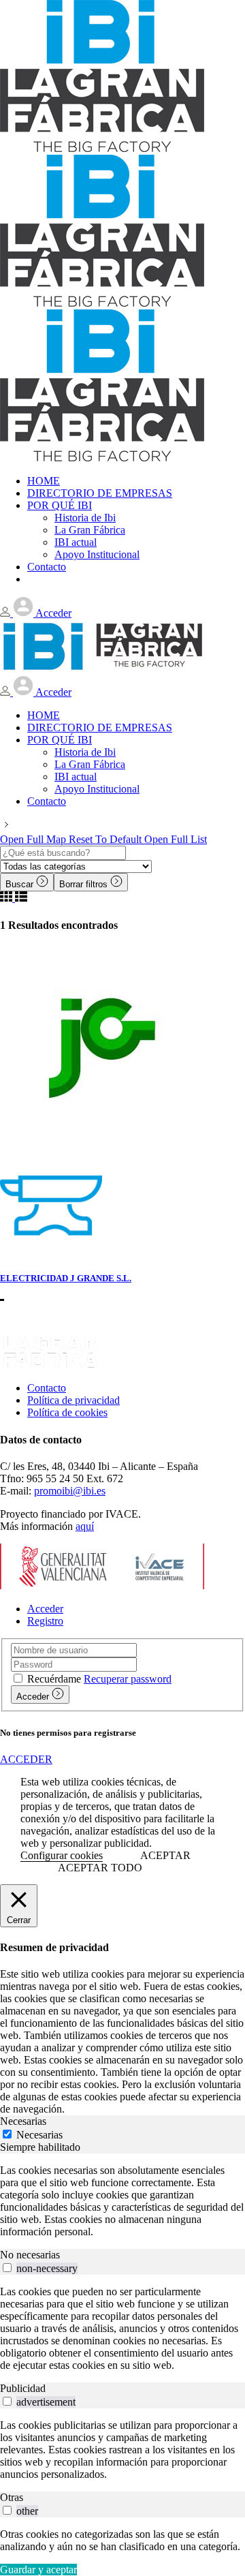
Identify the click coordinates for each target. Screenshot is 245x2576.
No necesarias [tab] (30, 2255)
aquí (85, 1526)
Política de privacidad (73, 1400)
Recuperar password (128, 1679)
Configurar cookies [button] (62, 1855)
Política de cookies (67, 1412)
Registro (45, 1621)
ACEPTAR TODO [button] (100, 1868)
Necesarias (39, 2135)
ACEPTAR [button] (165, 1855)
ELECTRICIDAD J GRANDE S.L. (66, 1278)
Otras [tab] (12, 2497)
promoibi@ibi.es (70, 1491)
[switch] (7, 2268)
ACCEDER (26, 1759)
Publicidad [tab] (23, 2388)
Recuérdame (54, 1679)
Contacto (47, 1388)
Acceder (45, 1609)
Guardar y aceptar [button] (38, 2570)
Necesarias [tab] (23, 2121)
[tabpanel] (122, 2201)
